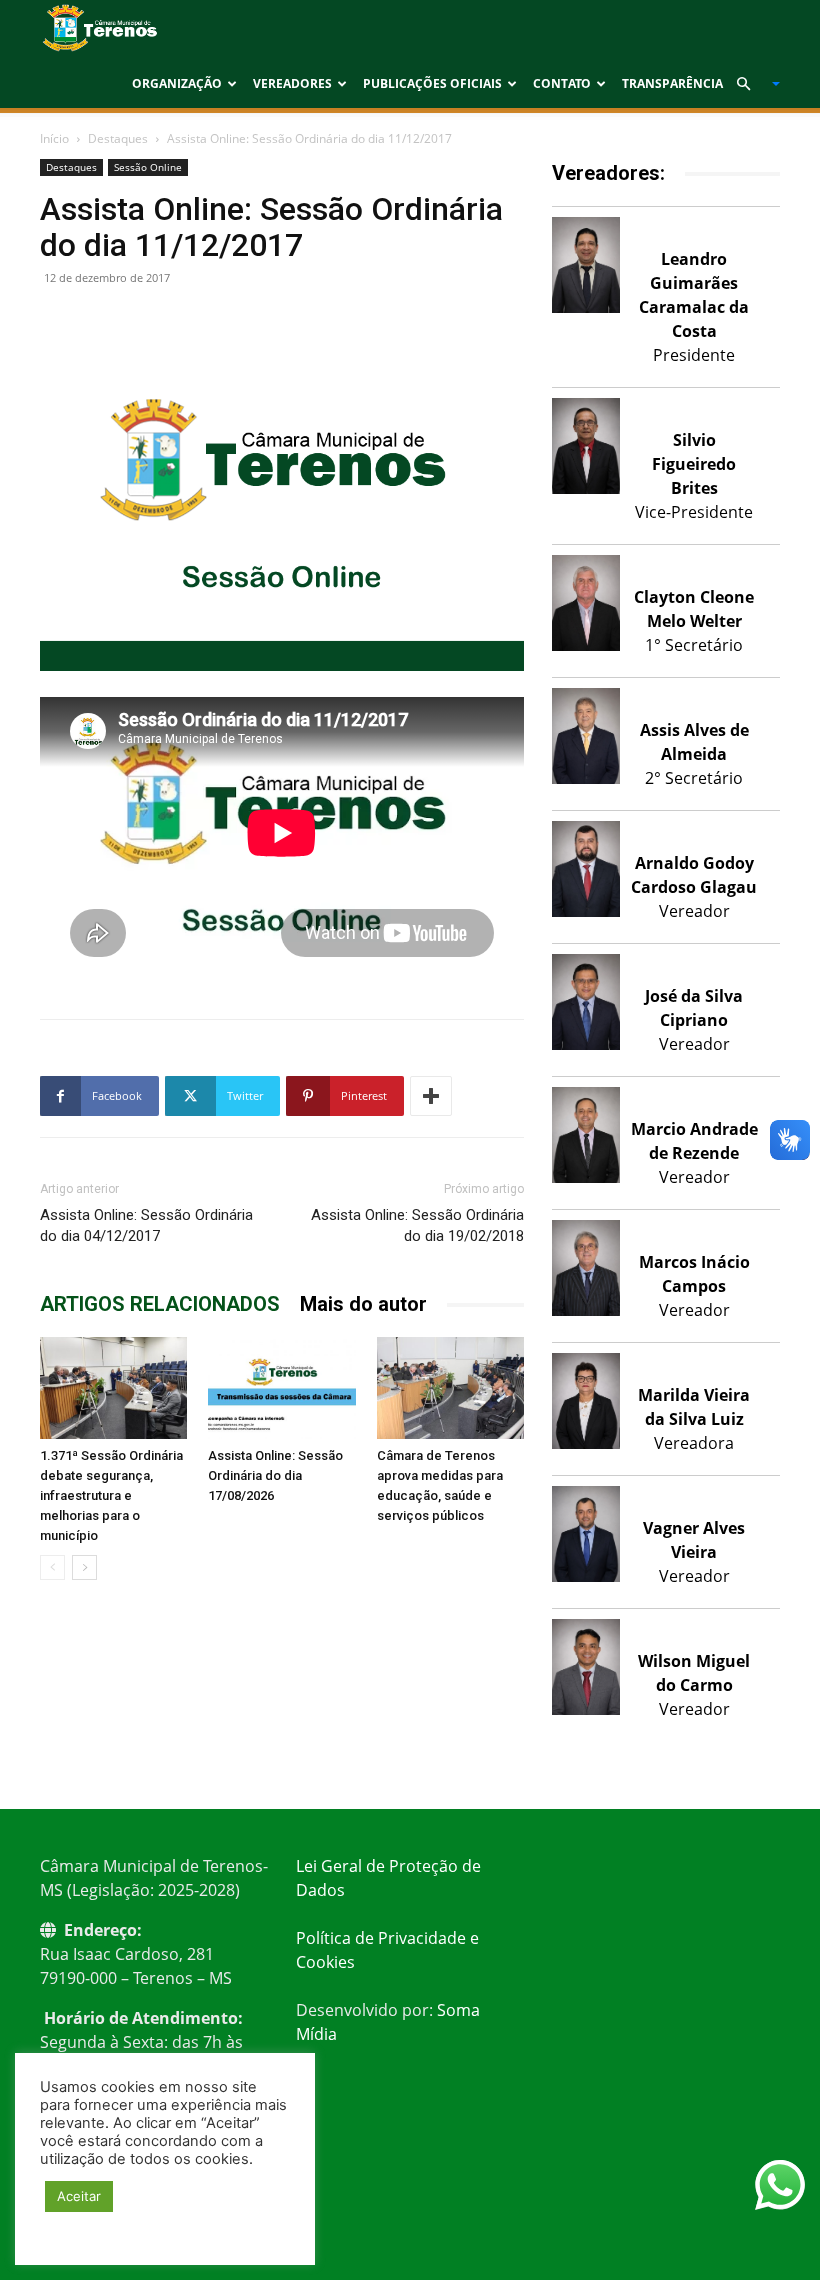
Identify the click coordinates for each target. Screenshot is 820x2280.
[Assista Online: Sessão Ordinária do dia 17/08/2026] (281, 1387)
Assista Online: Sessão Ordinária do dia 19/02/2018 (417, 1225)
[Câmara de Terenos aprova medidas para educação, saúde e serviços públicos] (450, 1387)
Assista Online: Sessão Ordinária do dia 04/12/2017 (146, 1225)
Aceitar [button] (79, 2196)
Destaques (118, 138)
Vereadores (292, 83)
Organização (177, 83)
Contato (562, 83)
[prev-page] (52, 1567)
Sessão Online (148, 167)
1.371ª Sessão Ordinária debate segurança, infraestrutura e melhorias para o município (111, 1495)
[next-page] (84, 1567)
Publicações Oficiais (432, 83)
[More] (431, 1096)
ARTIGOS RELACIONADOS (160, 1304)
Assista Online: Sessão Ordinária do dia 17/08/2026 (275, 1475)
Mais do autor (363, 1304)
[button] (750, 84)
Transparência (672, 83)
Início (54, 138)
